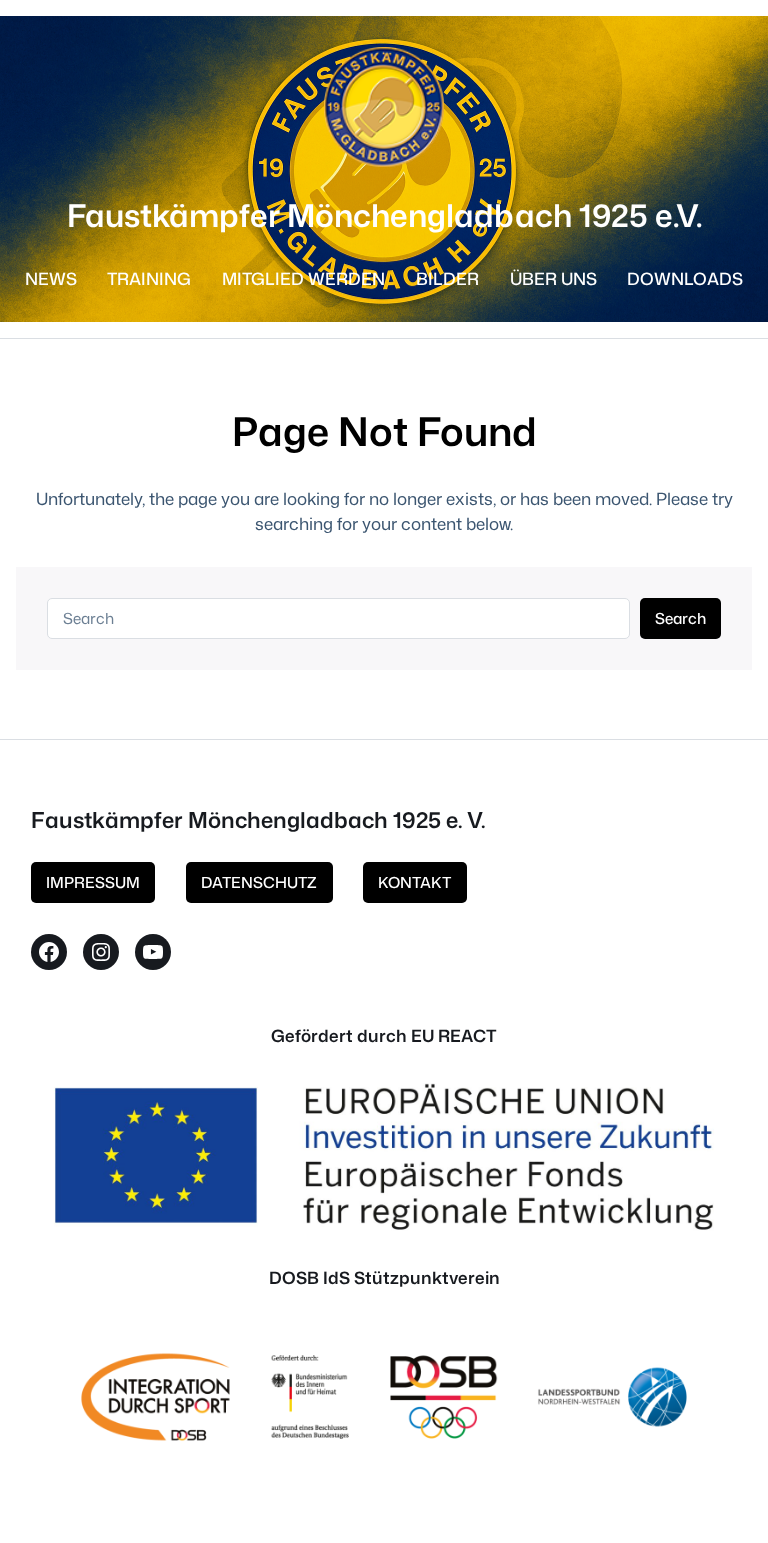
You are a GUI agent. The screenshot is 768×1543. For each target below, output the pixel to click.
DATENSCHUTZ (259, 882)
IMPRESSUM (93, 882)
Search (680, 618)
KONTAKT (414, 882)
